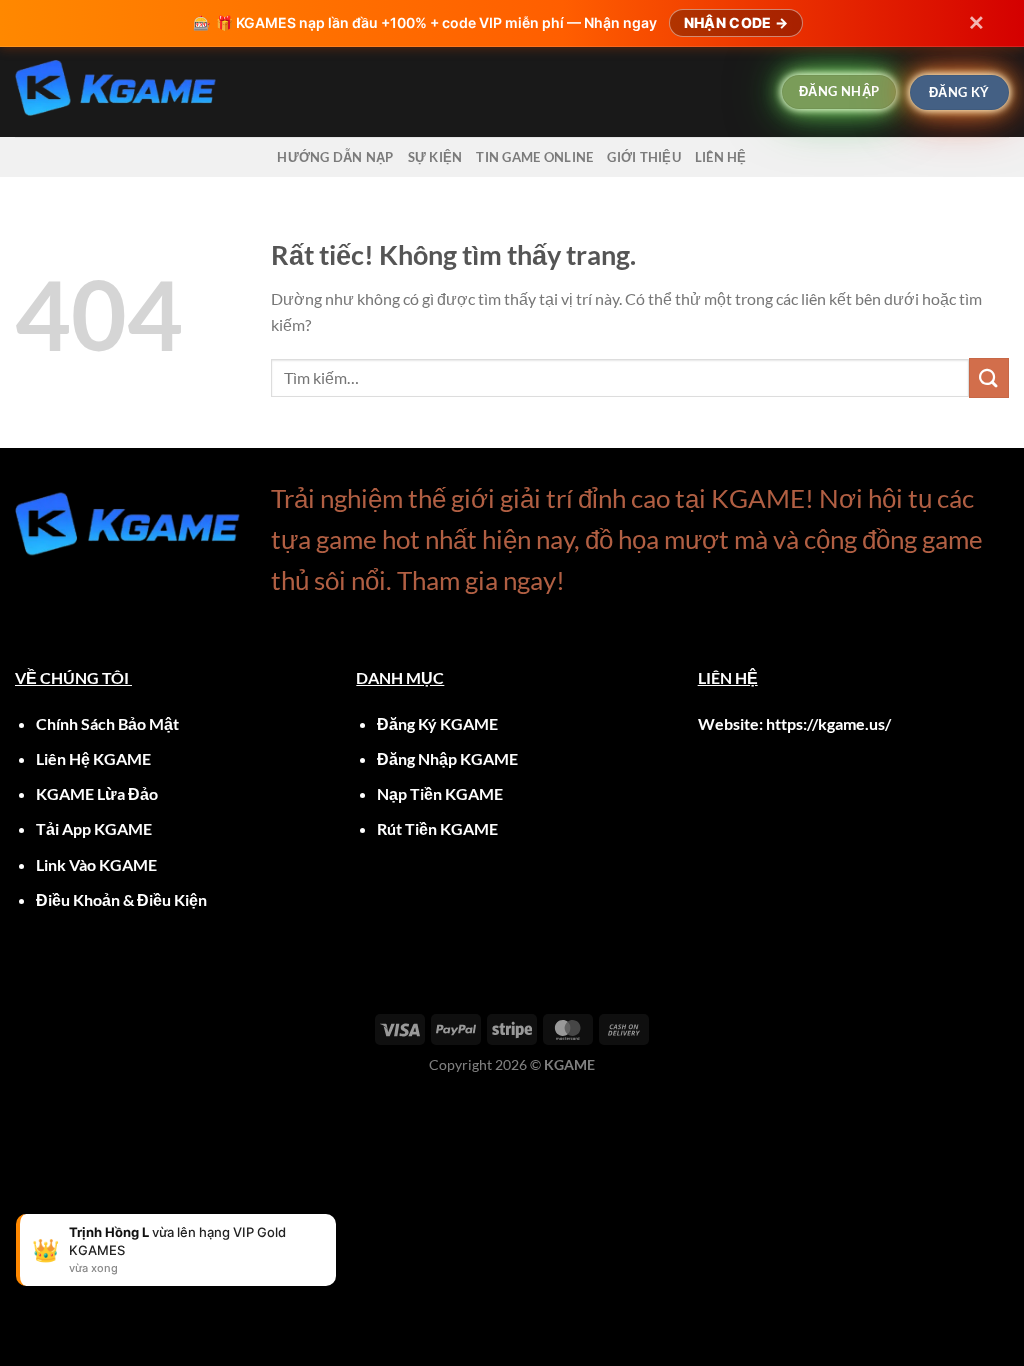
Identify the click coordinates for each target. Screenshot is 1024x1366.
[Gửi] (989, 377)
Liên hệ (721, 157)
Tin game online (534, 157)
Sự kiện (435, 157)
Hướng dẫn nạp (335, 157)
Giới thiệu (644, 157)
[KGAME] (365, 92)
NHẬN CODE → (736, 22)
